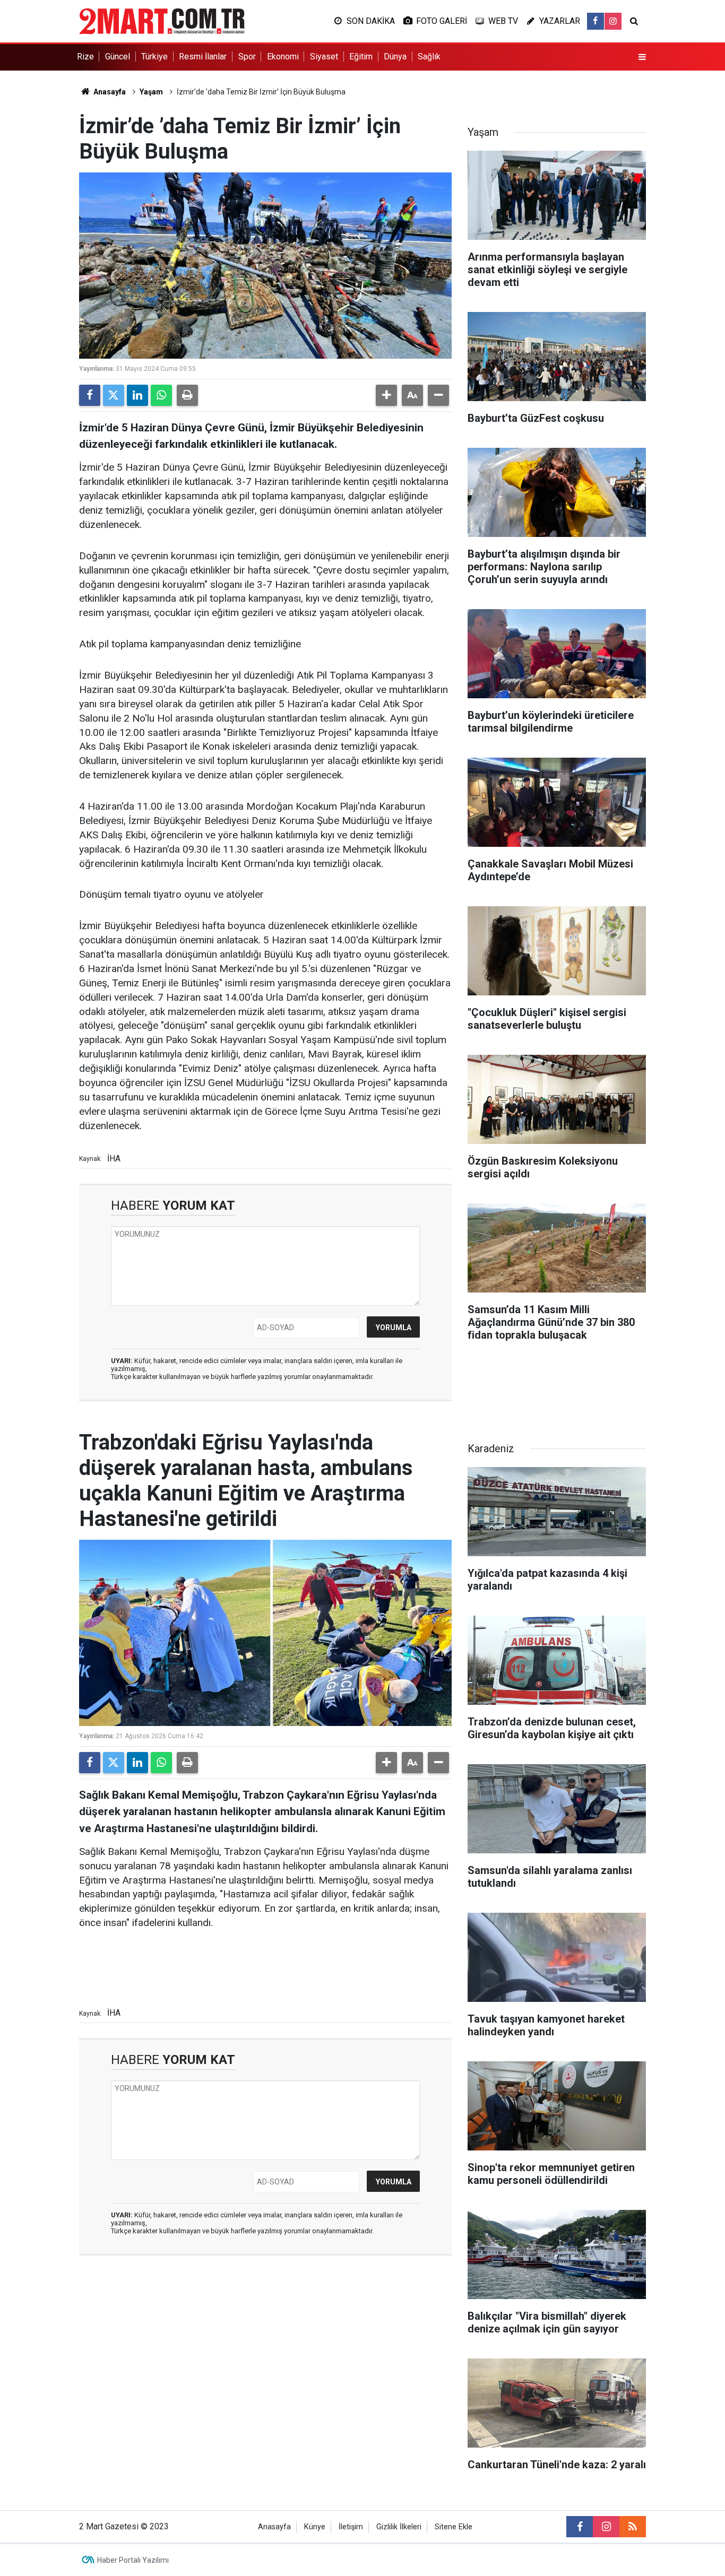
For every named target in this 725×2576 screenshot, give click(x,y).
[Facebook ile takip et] (595, 21)
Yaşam (151, 92)
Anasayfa (109, 92)
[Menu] (642, 57)
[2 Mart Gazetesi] (162, 20)
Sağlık (429, 57)
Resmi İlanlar (203, 57)
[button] (386, 395)
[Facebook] (90, 395)
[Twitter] (114, 395)
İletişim (351, 2527)
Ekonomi (283, 57)
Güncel (118, 57)
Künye (315, 2527)
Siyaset (324, 57)
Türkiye (154, 57)
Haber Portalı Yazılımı (133, 2560)
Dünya (395, 57)
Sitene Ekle (454, 2527)
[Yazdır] (187, 395)
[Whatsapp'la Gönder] (161, 395)
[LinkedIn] (137, 395)
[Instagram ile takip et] (613, 21)
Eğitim (361, 57)
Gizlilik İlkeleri (399, 2527)
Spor (247, 57)
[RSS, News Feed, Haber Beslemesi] (633, 2527)
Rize (85, 57)
